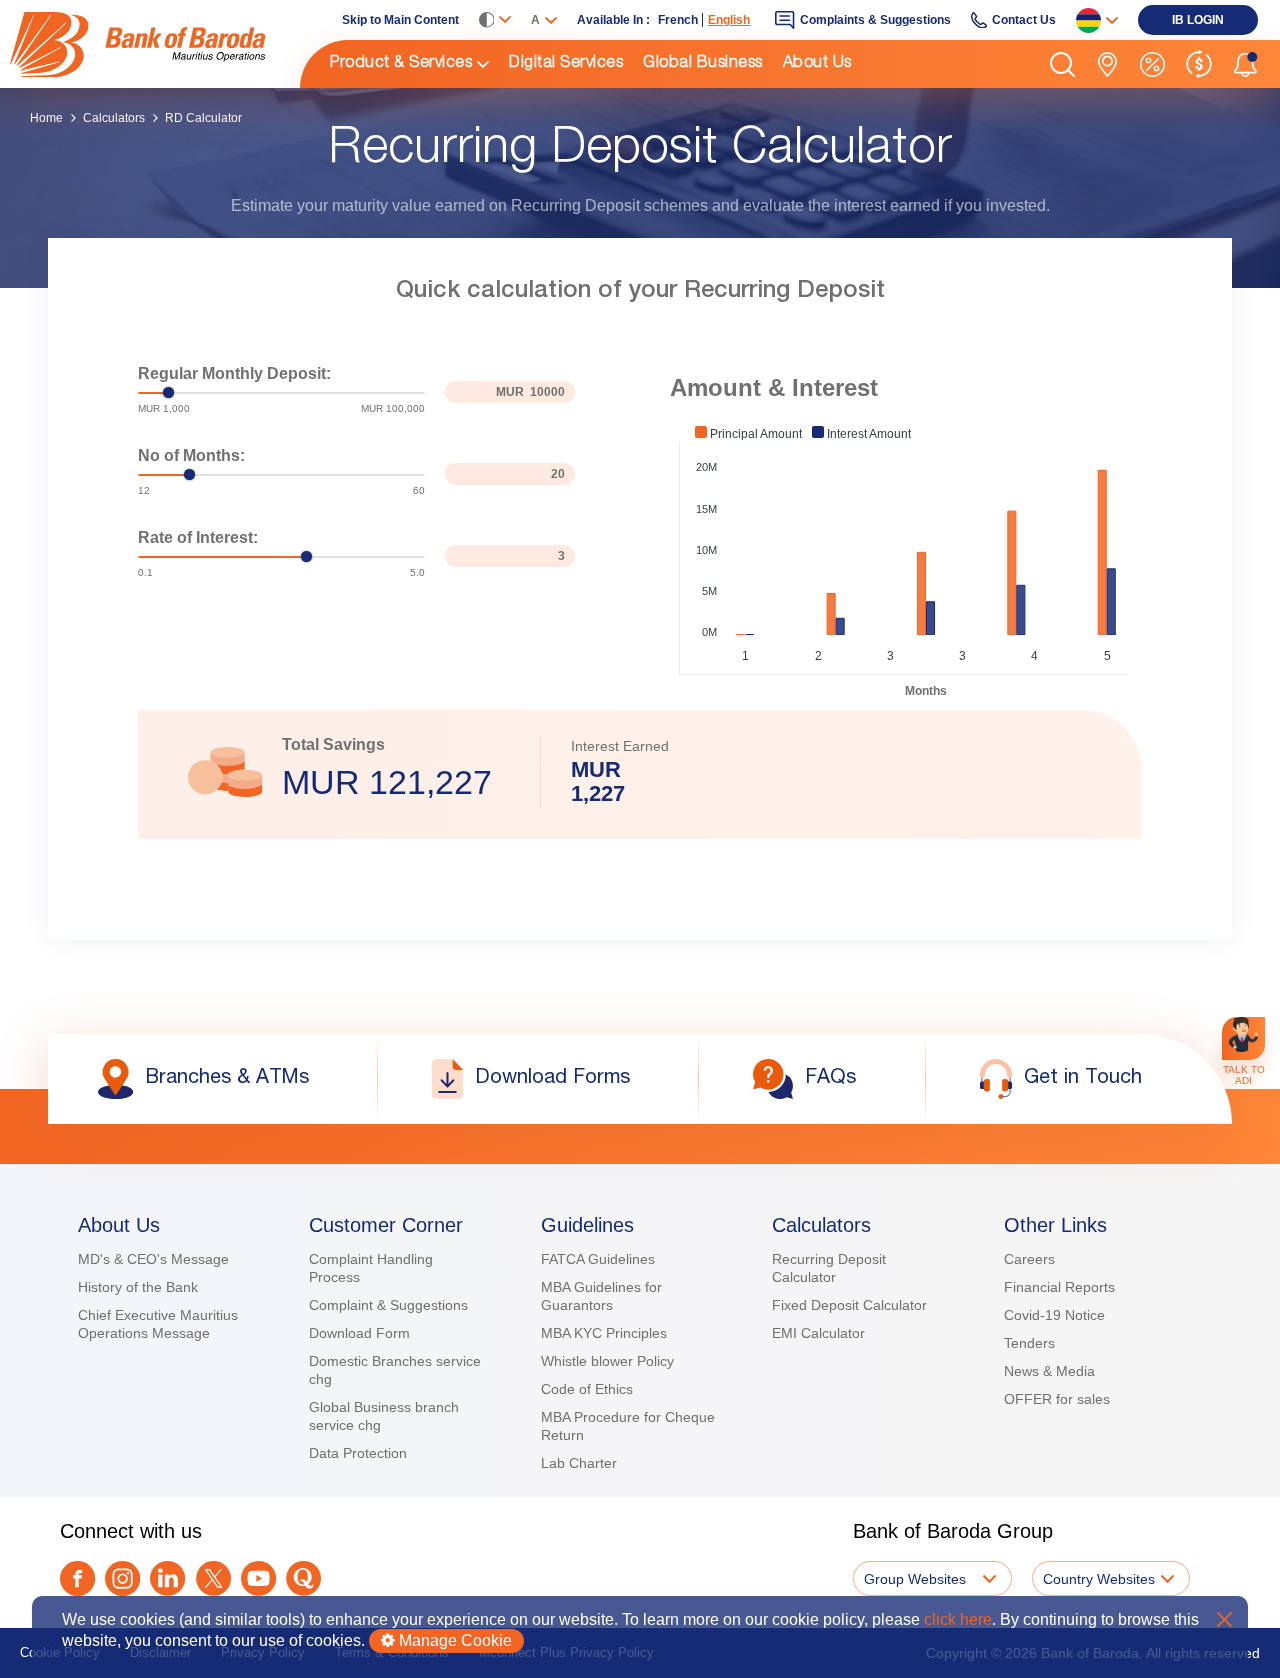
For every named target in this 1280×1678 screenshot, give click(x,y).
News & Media (1049, 1371)
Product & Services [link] (401, 64)
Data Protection (358, 1453)
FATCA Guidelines (598, 1259)
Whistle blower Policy (607, 1361)
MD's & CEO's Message (153, 1259)
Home (46, 118)
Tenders (1029, 1343)
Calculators (114, 118)
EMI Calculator (818, 1333)
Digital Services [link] (566, 64)
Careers (1029, 1259)
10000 (547, 392)
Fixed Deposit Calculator (849, 1305)
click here (958, 1619)
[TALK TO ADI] (1243, 1038)
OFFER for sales (1057, 1399)
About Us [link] (817, 64)
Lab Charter (579, 1463)
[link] (155, 44)
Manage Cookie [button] (453, 1640)
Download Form (359, 1333)
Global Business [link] (703, 64)
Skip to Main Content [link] (400, 20)
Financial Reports (1059, 1287)
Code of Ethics (587, 1389)
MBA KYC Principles (604, 1333)
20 (558, 474)
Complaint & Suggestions (388, 1305)
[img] (155, 44)
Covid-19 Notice (1054, 1315)
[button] (1062, 64)
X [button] (1224, 1619)
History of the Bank (138, 1287)
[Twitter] (213, 1578)
